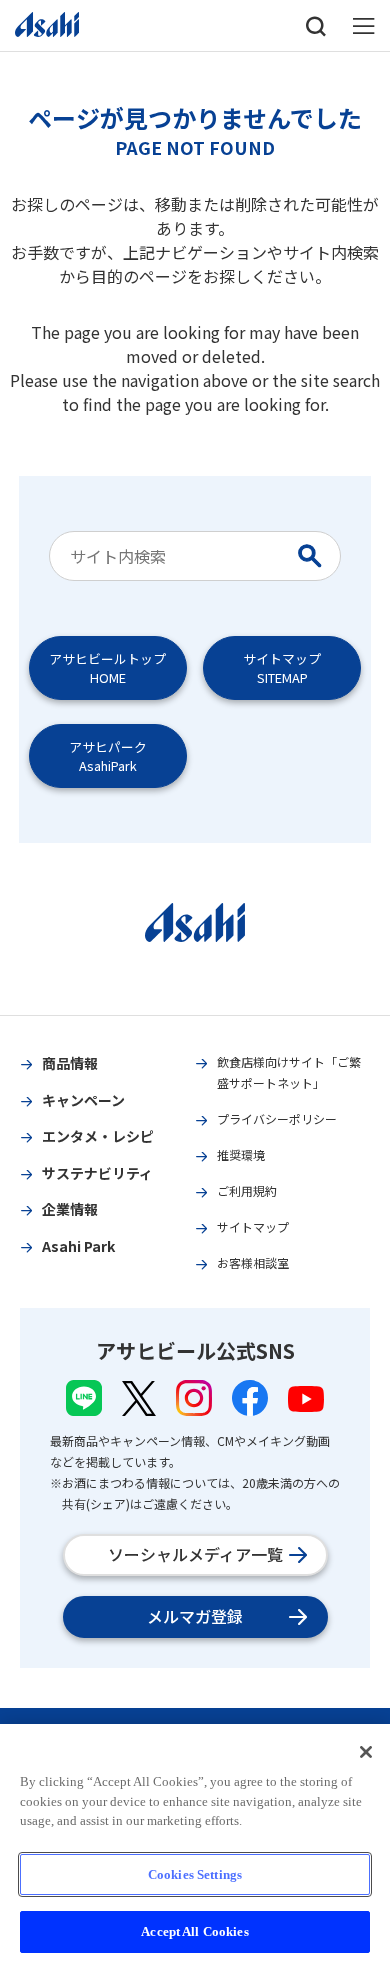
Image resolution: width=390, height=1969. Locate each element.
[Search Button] (314, 556)
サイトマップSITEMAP (282, 668)
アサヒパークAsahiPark (108, 756)
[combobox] (176, 556)
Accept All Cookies (194, 1931)
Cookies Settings (195, 1874)
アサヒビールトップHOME (107, 668)
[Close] (366, 1752)
